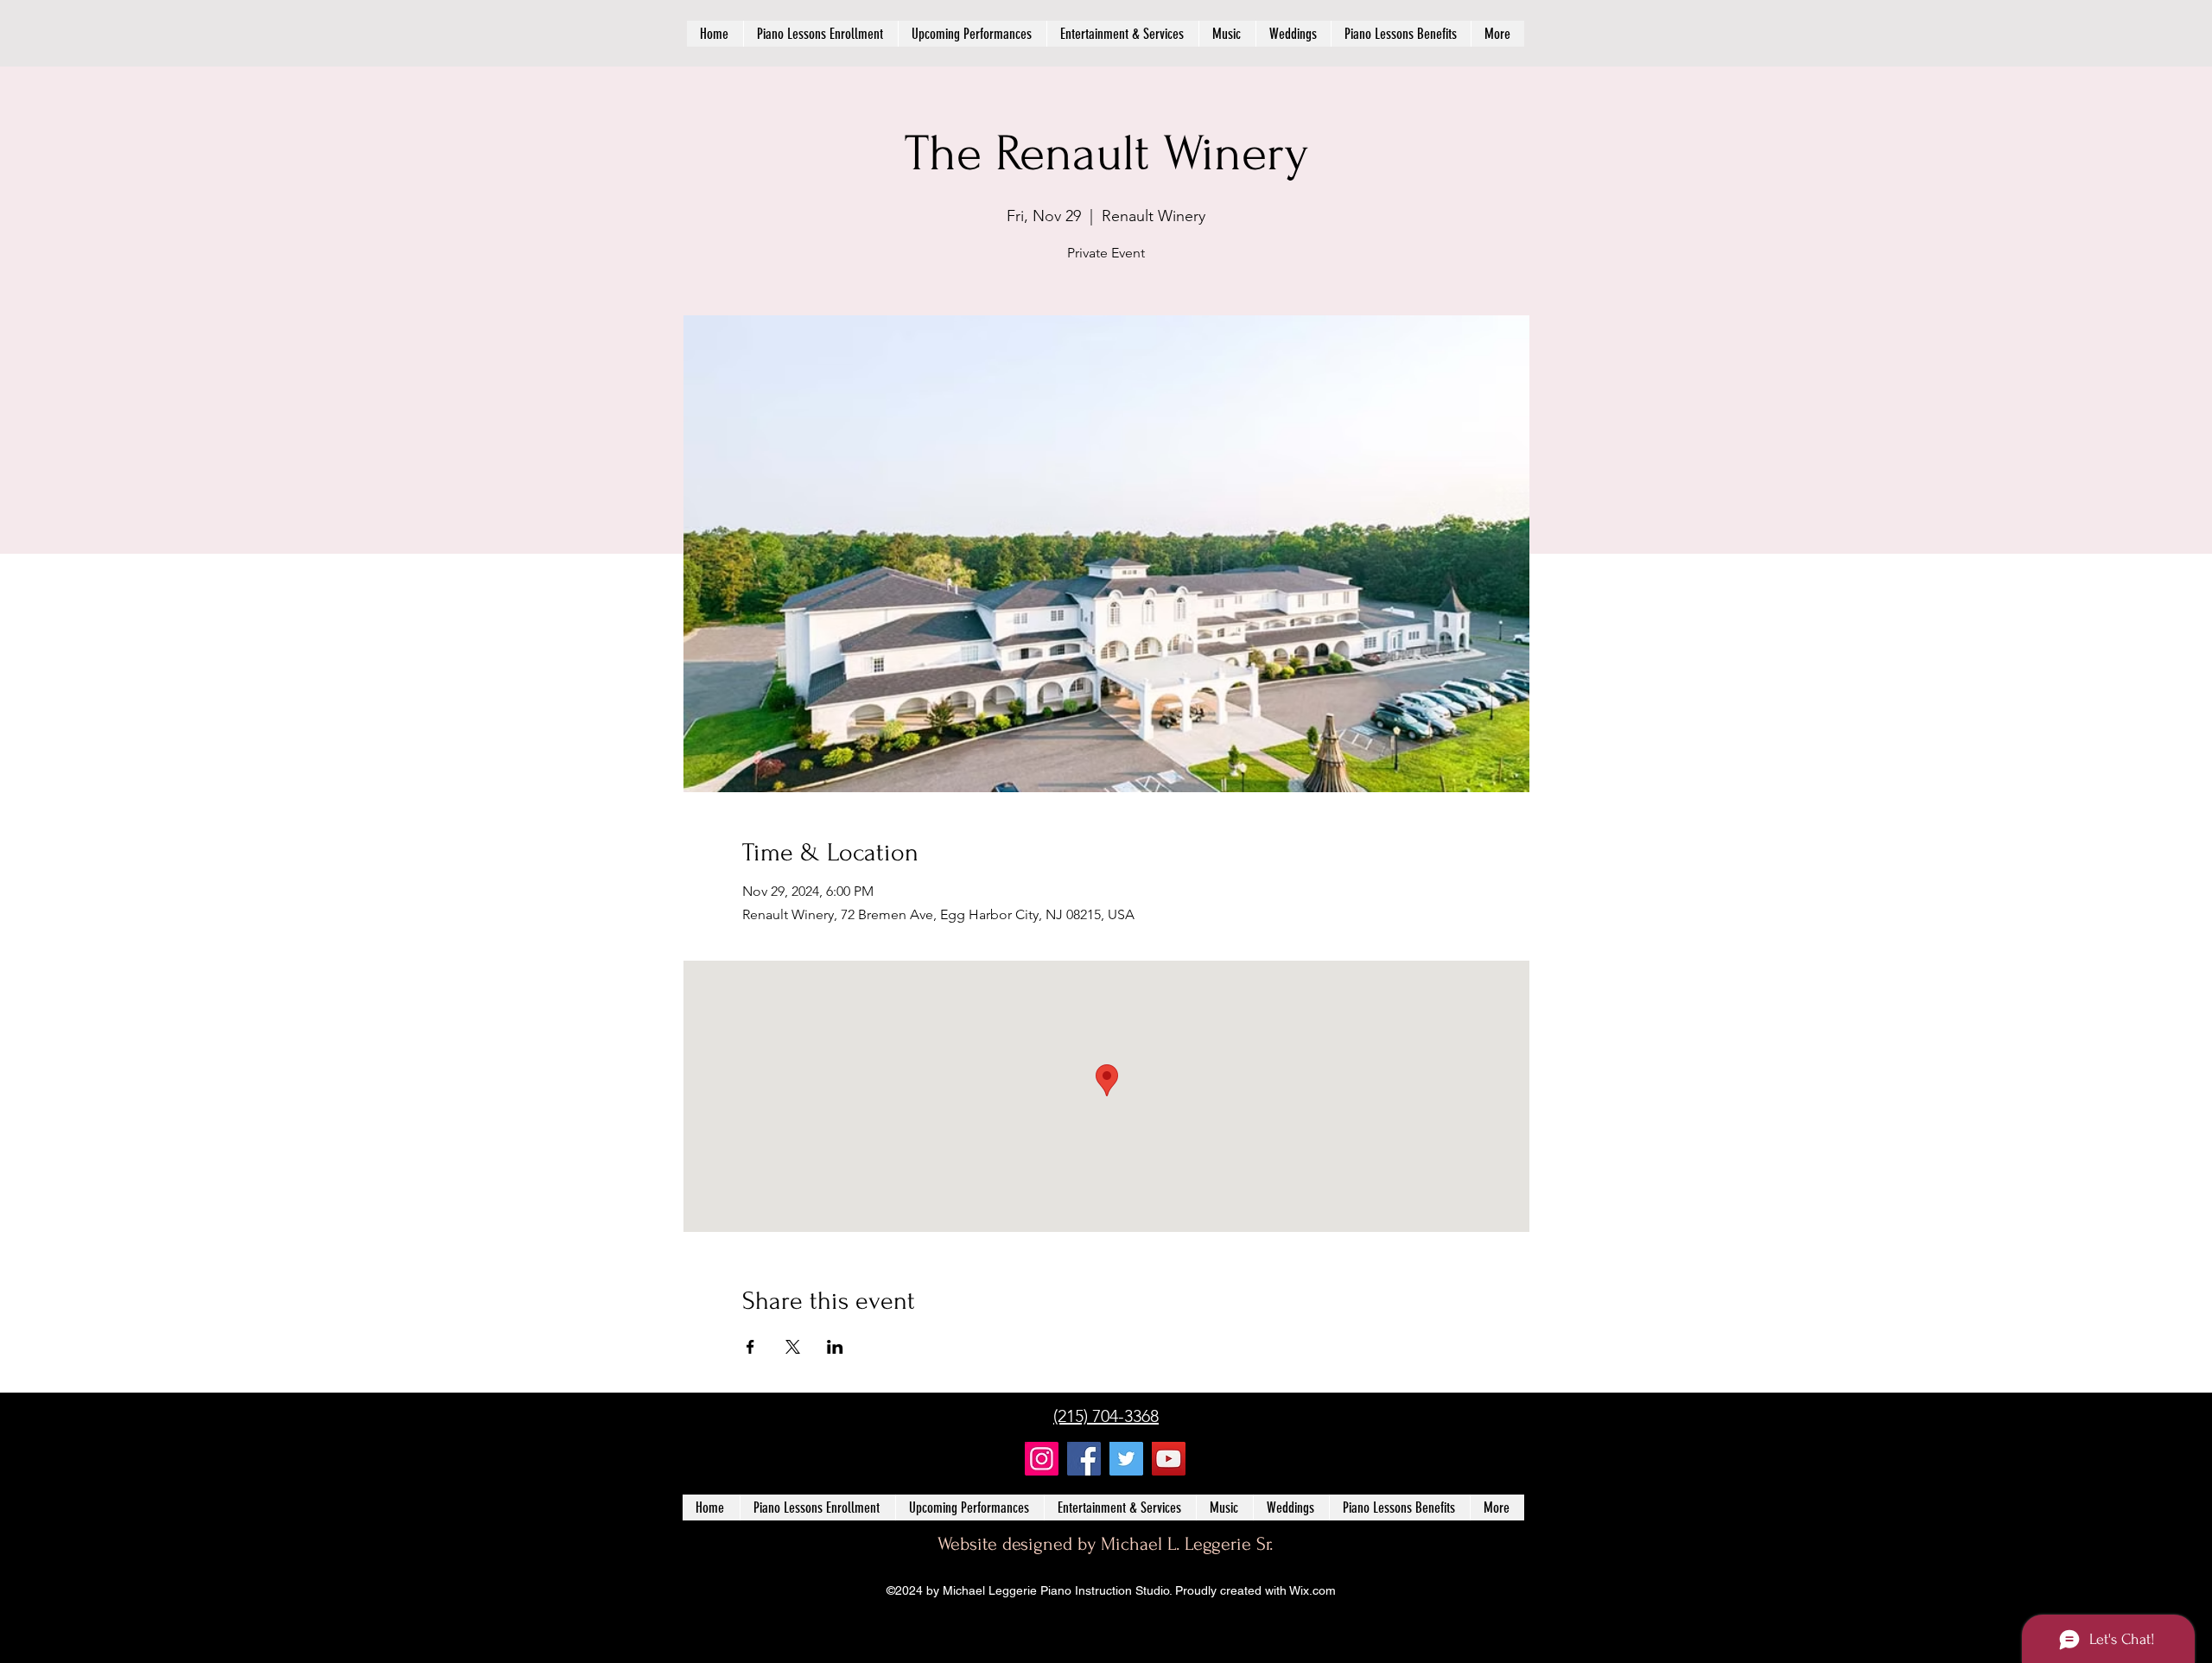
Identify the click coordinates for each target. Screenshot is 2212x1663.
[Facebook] (1084, 1459)
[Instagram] (1042, 1459)
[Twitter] (1126, 1459)
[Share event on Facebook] (750, 1347)
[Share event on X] (793, 1347)
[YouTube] (1169, 1459)
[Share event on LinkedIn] (835, 1347)
